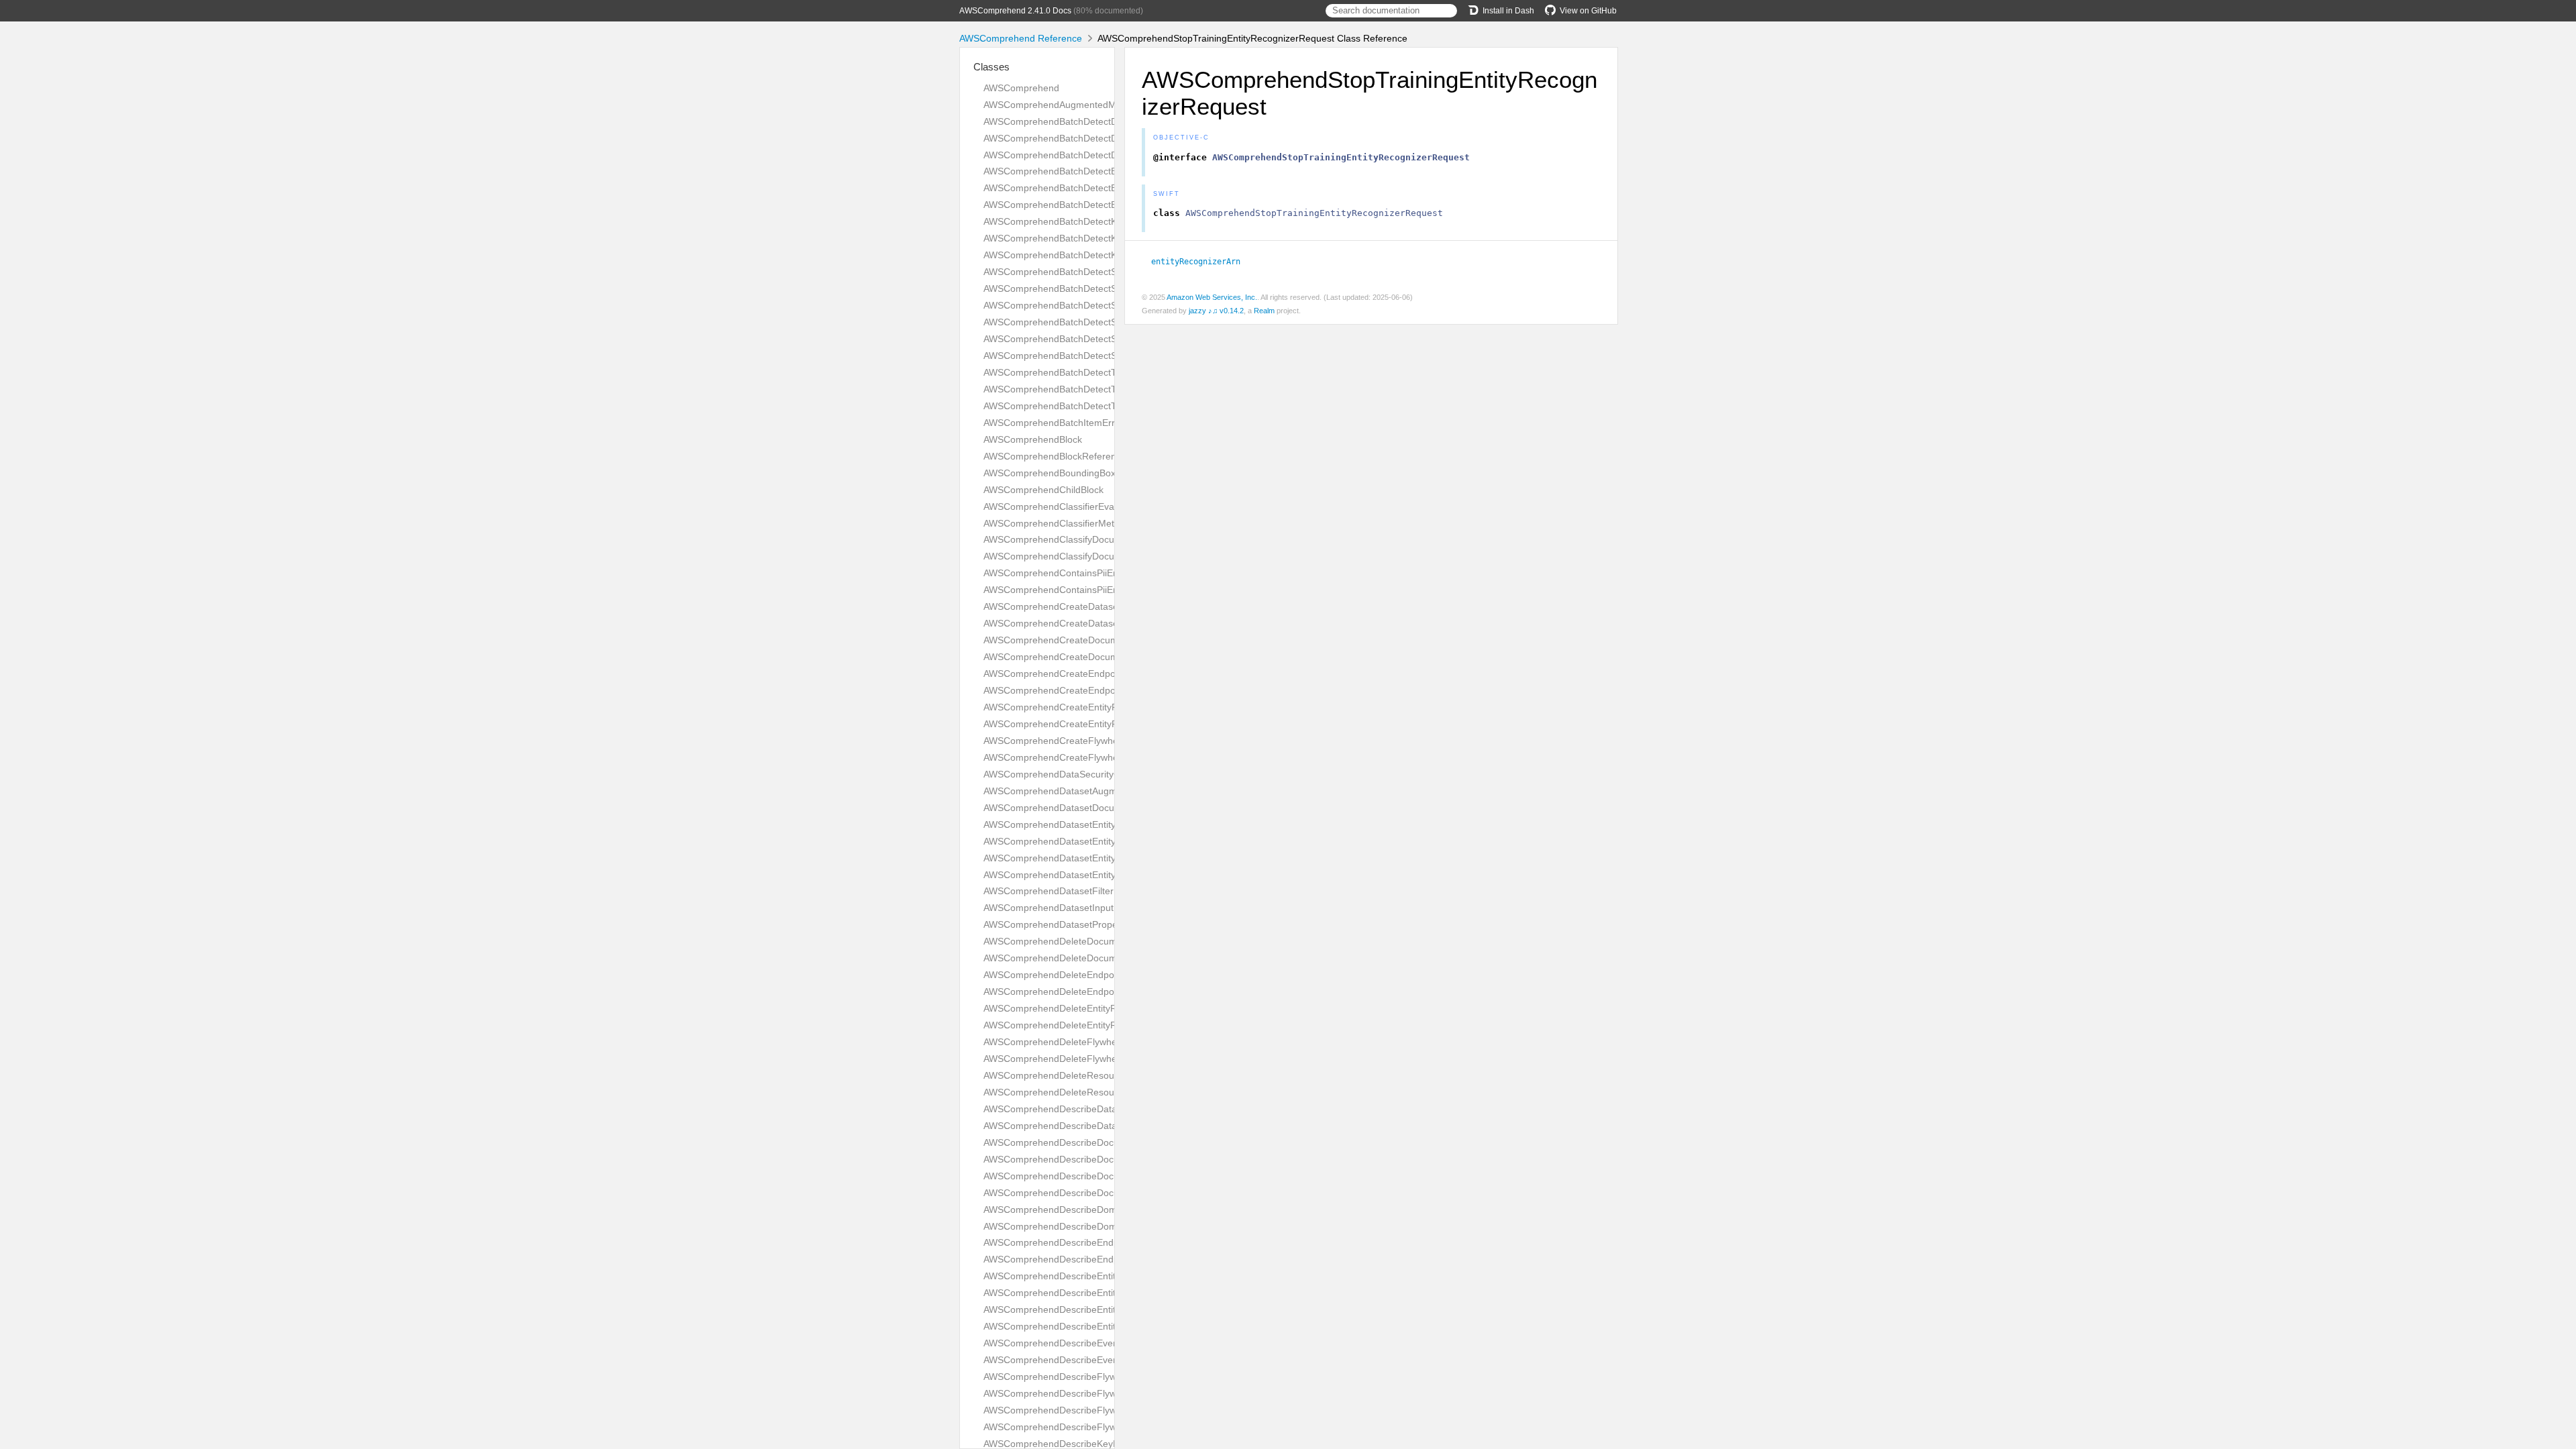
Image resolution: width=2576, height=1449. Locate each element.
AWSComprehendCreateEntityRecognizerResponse (1093, 724)
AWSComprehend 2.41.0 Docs (1015, 11)
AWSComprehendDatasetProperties (1060, 924)
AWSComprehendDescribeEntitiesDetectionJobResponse (1105, 1293)
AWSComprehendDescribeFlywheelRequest (1077, 1410)
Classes (991, 67)
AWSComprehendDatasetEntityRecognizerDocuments (1098, 841)
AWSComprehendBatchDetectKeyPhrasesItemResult (1095, 221)
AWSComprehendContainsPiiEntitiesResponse (1082, 590)
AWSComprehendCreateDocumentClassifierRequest (1095, 640)
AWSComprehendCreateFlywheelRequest (1072, 741)
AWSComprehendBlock (1033, 439)
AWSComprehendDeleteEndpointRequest (1072, 975)
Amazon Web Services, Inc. (1212, 297)
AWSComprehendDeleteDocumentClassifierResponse (1098, 958)
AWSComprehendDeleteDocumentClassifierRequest (1094, 941)
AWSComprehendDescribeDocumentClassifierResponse (1103, 1193)
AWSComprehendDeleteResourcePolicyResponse (1089, 1092)
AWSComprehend (1021, 88)
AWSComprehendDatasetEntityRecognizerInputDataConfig (1108, 875)
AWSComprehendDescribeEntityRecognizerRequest (1094, 1309)
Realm (1264, 311)
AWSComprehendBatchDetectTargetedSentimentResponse (1109, 406)
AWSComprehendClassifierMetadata (1061, 523)
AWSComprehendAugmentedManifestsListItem (1083, 105)
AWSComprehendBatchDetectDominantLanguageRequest (1107, 138)
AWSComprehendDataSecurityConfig (1062, 774)
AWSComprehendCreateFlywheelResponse (1076, 757)
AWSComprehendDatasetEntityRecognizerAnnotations (1099, 824)
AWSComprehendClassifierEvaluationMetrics (1078, 506)
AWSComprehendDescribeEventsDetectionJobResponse (1104, 1360)
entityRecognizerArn (1201, 262)
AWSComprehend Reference (1021, 38)
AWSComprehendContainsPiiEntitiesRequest (1078, 573)
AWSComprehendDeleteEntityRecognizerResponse (1092, 1025)
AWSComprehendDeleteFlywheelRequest (1072, 1042)
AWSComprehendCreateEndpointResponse (1076, 690)
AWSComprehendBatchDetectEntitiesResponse (1084, 205)
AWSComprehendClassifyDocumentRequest (1077, 539)
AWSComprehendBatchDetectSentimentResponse (1090, 305)
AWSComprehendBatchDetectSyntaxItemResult (1084, 322)
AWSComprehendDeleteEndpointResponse (1075, 991)
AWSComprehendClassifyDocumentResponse (1081, 556)
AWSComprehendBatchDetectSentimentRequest (1086, 288)
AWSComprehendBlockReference (1055, 456)
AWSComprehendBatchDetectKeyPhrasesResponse (1094, 255)
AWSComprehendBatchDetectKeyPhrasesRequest (1090, 238)
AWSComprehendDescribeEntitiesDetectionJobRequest (1101, 1276)
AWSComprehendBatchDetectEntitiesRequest (1080, 188)
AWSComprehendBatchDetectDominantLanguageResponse (1111, 155)
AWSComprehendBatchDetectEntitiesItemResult (1085, 171)
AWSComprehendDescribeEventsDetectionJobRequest (1100, 1343)
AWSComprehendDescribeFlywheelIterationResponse (1098, 1393)
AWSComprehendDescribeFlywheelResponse (1080, 1427)
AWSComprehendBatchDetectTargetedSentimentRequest (1105, 389)
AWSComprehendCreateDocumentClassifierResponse (1098, 657)
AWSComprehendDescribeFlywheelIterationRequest (1094, 1377)
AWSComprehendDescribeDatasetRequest (1074, 1109)
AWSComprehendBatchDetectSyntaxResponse (1083, 356)
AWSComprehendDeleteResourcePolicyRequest (1086, 1075)
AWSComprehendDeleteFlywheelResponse (1075, 1059)
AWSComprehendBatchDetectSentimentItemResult (1091, 272)
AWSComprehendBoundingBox (1050, 473)
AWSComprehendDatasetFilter (1049, 891)
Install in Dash (1508, 11)
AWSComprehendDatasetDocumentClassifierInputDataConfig (1114, 808)
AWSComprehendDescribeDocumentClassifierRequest (1099, 1176)
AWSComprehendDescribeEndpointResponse (1080, 1259)
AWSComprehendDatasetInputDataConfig (1072, 908)
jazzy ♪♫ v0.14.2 (1216, 311)
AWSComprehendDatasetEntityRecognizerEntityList (1093, 858)
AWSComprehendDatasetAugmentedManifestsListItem (1099, 791)
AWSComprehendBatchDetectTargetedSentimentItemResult (1110, 372)
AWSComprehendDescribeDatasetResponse (1078, 1126)
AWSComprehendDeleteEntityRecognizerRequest (1089, 1008)
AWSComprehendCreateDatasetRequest (1070, 606)
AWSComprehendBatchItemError (1054, 423)
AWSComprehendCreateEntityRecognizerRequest (1089, 707)
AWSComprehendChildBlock (1043, 490)
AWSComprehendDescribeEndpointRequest (1077, 1242)
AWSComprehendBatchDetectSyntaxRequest (1079, 339)
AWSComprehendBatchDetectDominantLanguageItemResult (1112, 121)
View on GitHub (1588, 11)
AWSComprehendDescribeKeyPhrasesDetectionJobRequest (1111, 1444)
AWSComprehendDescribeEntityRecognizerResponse (1097, 1326)
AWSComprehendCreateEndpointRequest (1072, 674)
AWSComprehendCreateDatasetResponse (1074, 623)
